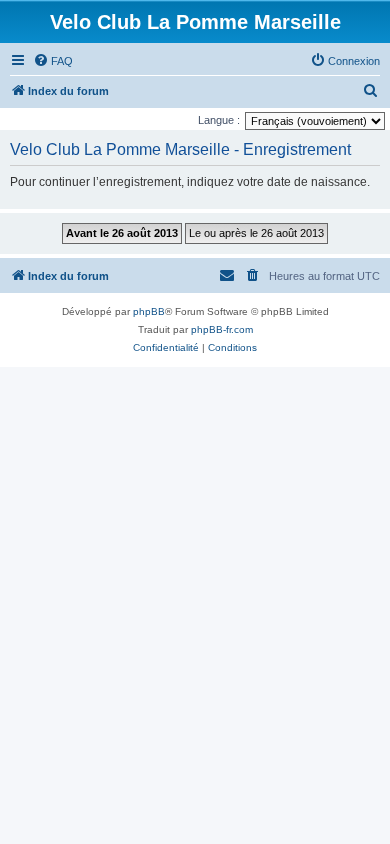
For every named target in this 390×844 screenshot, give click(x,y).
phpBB (149, 311)
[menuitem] (53, 61)
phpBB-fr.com (222, 329)
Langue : (219, 120)
